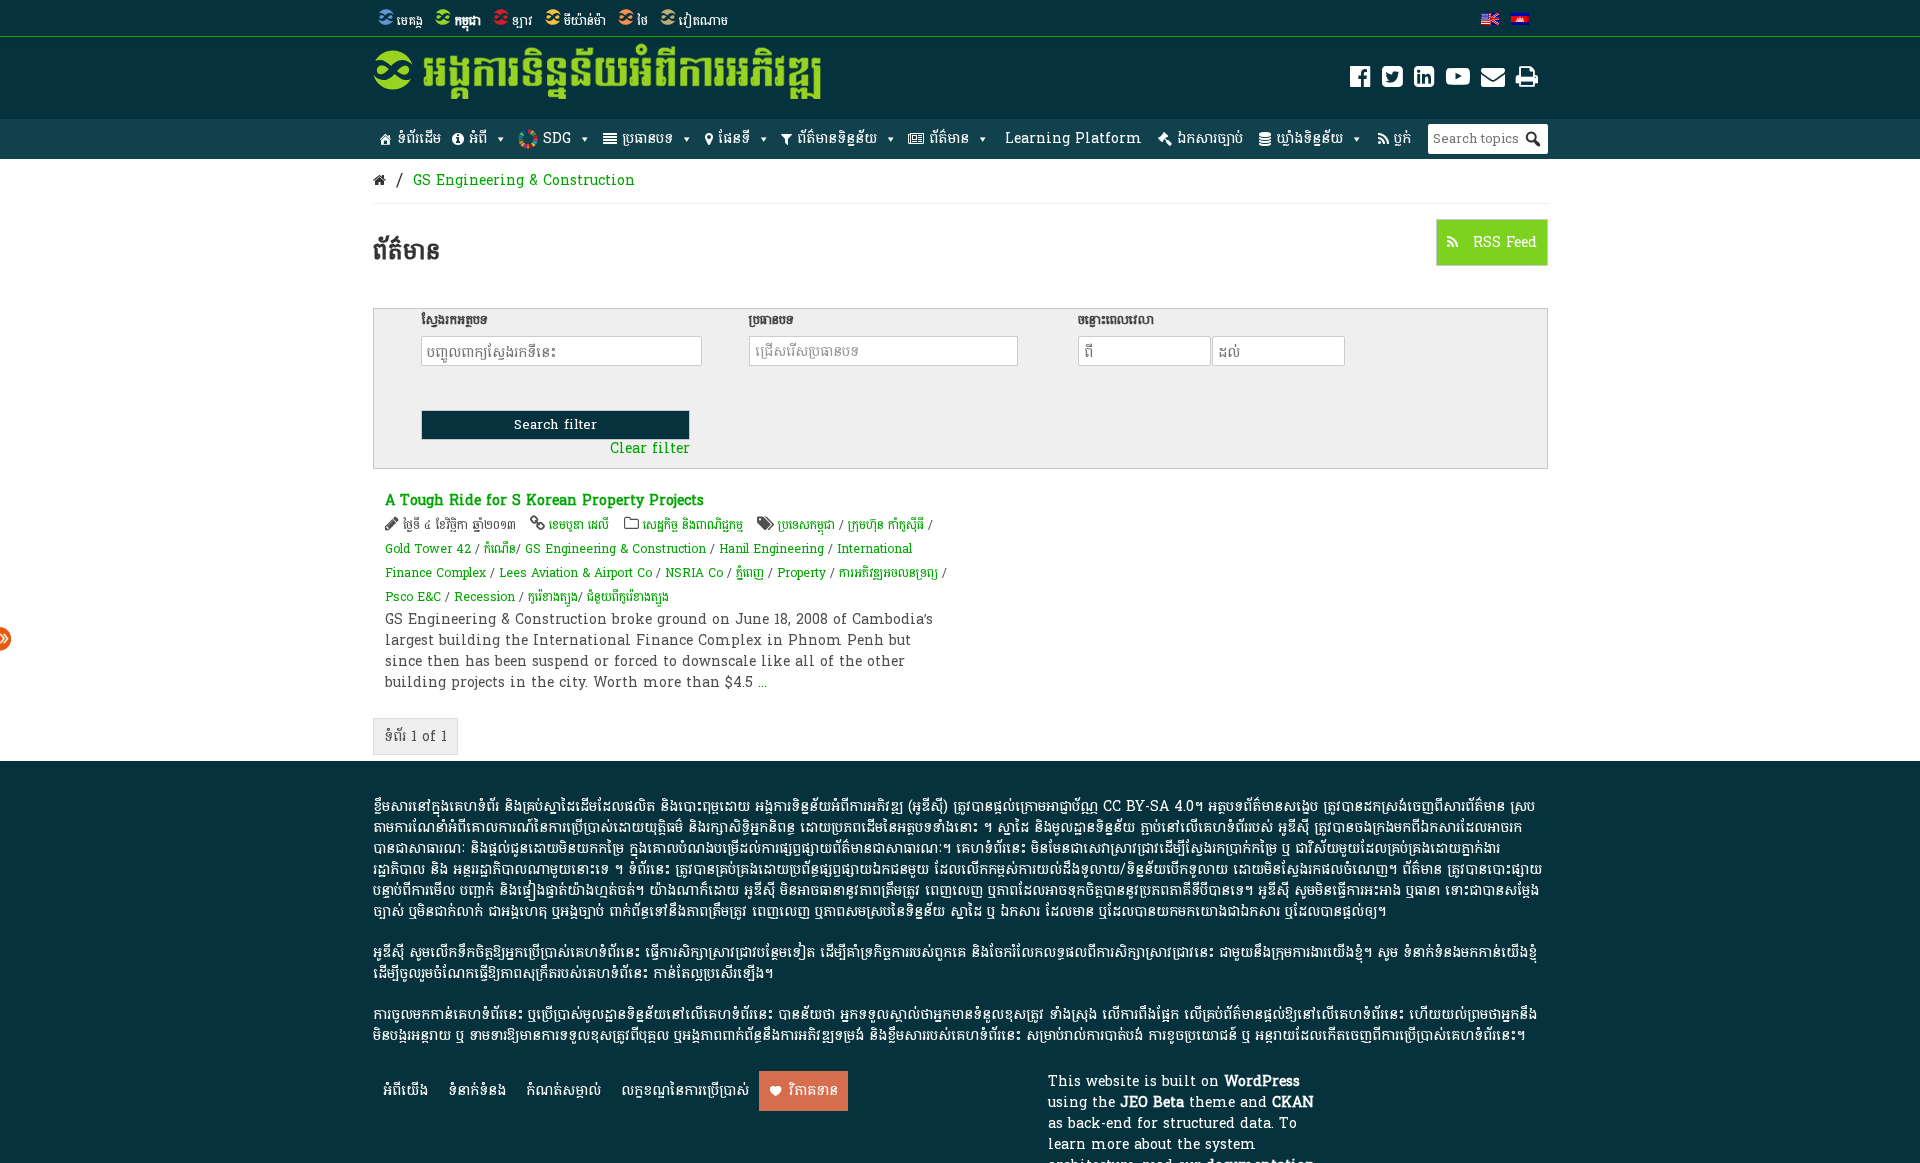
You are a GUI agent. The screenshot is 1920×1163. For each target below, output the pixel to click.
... (762, 682)
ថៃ (642, 21)
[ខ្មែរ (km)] (1520, 21)
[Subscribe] (1493, 80)
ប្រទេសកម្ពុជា (806, 525)
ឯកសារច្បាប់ (1210, 138)
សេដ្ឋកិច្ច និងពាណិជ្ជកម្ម (693, 525)
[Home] (379, 180)
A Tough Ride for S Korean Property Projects (544, 500)
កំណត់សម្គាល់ (563, 1090)
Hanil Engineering (771, 549)
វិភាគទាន (813, 1090)
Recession (484, 597)
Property (801, 573)
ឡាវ (522, 21)
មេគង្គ (410, 21)
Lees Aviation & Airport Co (575, 573)
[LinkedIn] (1424, 80)
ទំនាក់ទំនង (477, 1090)
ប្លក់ (1402, 138)
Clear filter (650, 449)
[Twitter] (1392, 80)
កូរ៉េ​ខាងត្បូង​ (553, 597)
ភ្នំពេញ (750, 573)
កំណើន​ (500, 549)
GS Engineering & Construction (524, 180)
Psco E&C (413, 597)
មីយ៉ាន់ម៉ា (585, 21)
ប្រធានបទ (647, 138)
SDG (557, 138)
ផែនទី (734, 138)
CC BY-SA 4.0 (1148, 806)
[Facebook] (1360, 80)
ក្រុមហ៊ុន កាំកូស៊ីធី (886, 525)
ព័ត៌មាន (949, 138)
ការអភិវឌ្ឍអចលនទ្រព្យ (888, 573)
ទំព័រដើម (419, 138)
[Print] (1527, 80)
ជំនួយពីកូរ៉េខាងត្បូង (628, 597)
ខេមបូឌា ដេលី (579, 525)
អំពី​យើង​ (405, 1090)
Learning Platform (1073, 138)
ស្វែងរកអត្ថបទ (454, 320)
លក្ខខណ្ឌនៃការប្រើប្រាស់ (685, 1090)
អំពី (478, 138)
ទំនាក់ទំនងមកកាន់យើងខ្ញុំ (1470, 952)
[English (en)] (1490, 21)
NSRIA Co (694, 573)
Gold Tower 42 (428, 549)
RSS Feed (1502, 242)
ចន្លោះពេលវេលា (1116, 320)
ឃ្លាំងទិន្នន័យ (1309, 138)
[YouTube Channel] (1458, 80)
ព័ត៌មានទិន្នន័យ (837, 138)
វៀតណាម (703, 21)
